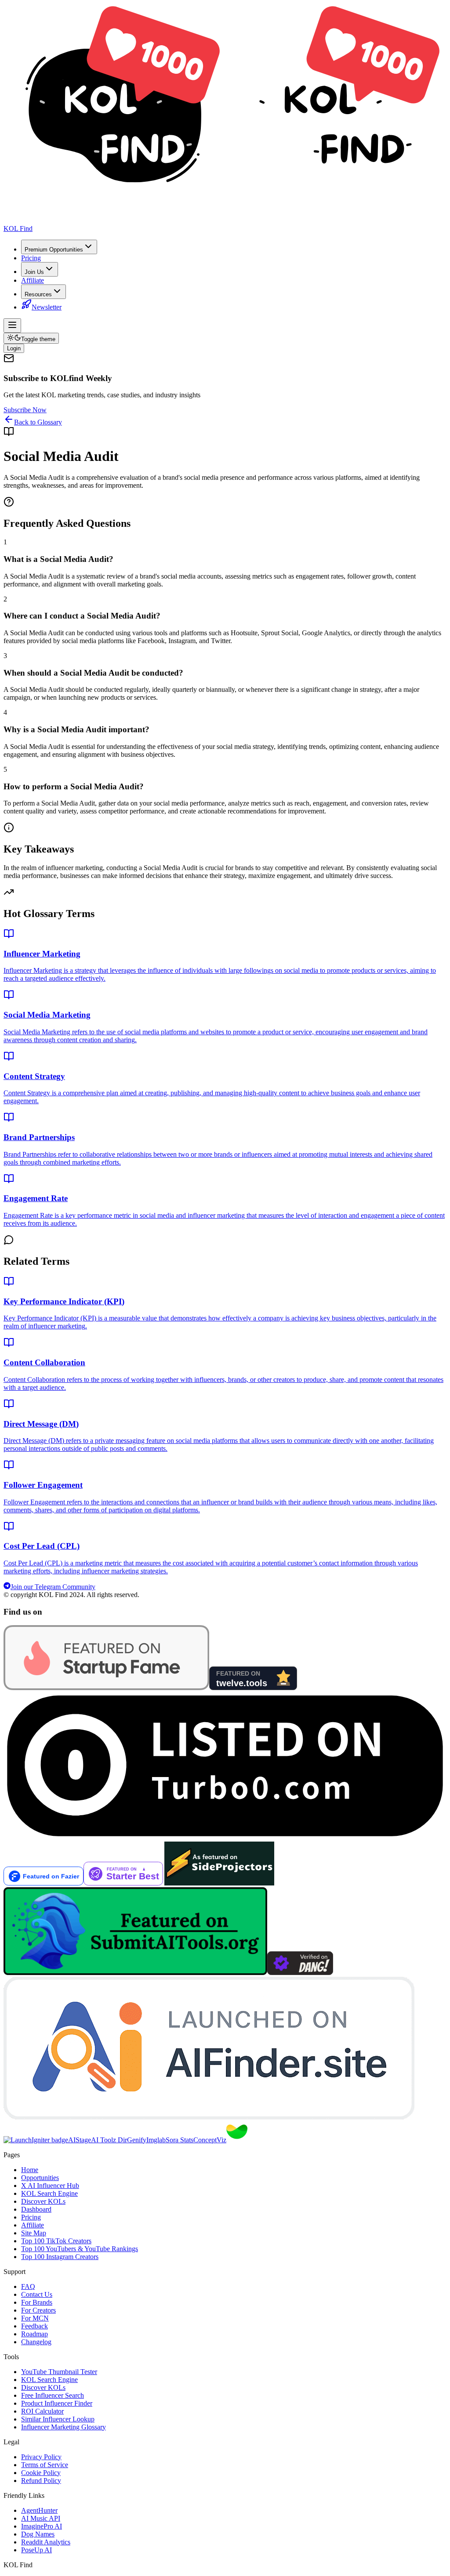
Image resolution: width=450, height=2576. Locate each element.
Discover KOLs (43, 2201)
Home (30, 2170)
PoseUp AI (36, 2550)
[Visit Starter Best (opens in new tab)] (124, 1883)
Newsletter (47, 307)
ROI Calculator (42, 2411)
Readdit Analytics (46, 2542)
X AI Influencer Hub (50, 2186)
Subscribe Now (25, 410)
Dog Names (38, 2534)
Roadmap (34, 2334)
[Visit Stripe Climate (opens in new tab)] (237, 2140)
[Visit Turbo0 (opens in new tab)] (225, 1837)
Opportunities (40, 2178)
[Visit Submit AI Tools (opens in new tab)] (135, 1973)
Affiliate (33, 280)
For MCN (35, 2318)
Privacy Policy (41, 2457)
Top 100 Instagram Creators (60, 2257)
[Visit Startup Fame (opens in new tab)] (106, 1688)
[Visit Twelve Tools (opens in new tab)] (253, 1688)
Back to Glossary (38, 422)
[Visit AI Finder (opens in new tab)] (209, 2117)
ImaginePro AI (42, 2526)
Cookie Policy (41, 2473)
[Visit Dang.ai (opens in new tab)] (300, 1973)
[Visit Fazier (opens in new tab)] (44, 1883)
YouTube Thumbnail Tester (59, 2372)
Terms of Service (45, 2465)
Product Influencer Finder (57, 2403)
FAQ (28, 2286)
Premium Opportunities (54, 250)
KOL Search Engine (49, 2193)
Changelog (36, 2342)
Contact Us (37, 2294)
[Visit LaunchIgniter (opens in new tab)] (36, 2140)
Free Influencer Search (53, 2395)
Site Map (34, 2233)
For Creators (38, 2310)
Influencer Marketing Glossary (64, 2427)
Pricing (31, 258)
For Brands (37, 2302)
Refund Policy (41, 2481)
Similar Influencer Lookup (58, 2419)
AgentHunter (39, 2510)
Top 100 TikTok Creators (56, 2241)
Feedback (34, 2326)
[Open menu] (12, 326)
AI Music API (41, 2518)
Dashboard (36, 2209)
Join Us (34, 272)
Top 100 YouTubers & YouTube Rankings (80, 2249)
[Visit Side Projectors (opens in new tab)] (219, 1883)
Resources (38, 294)
